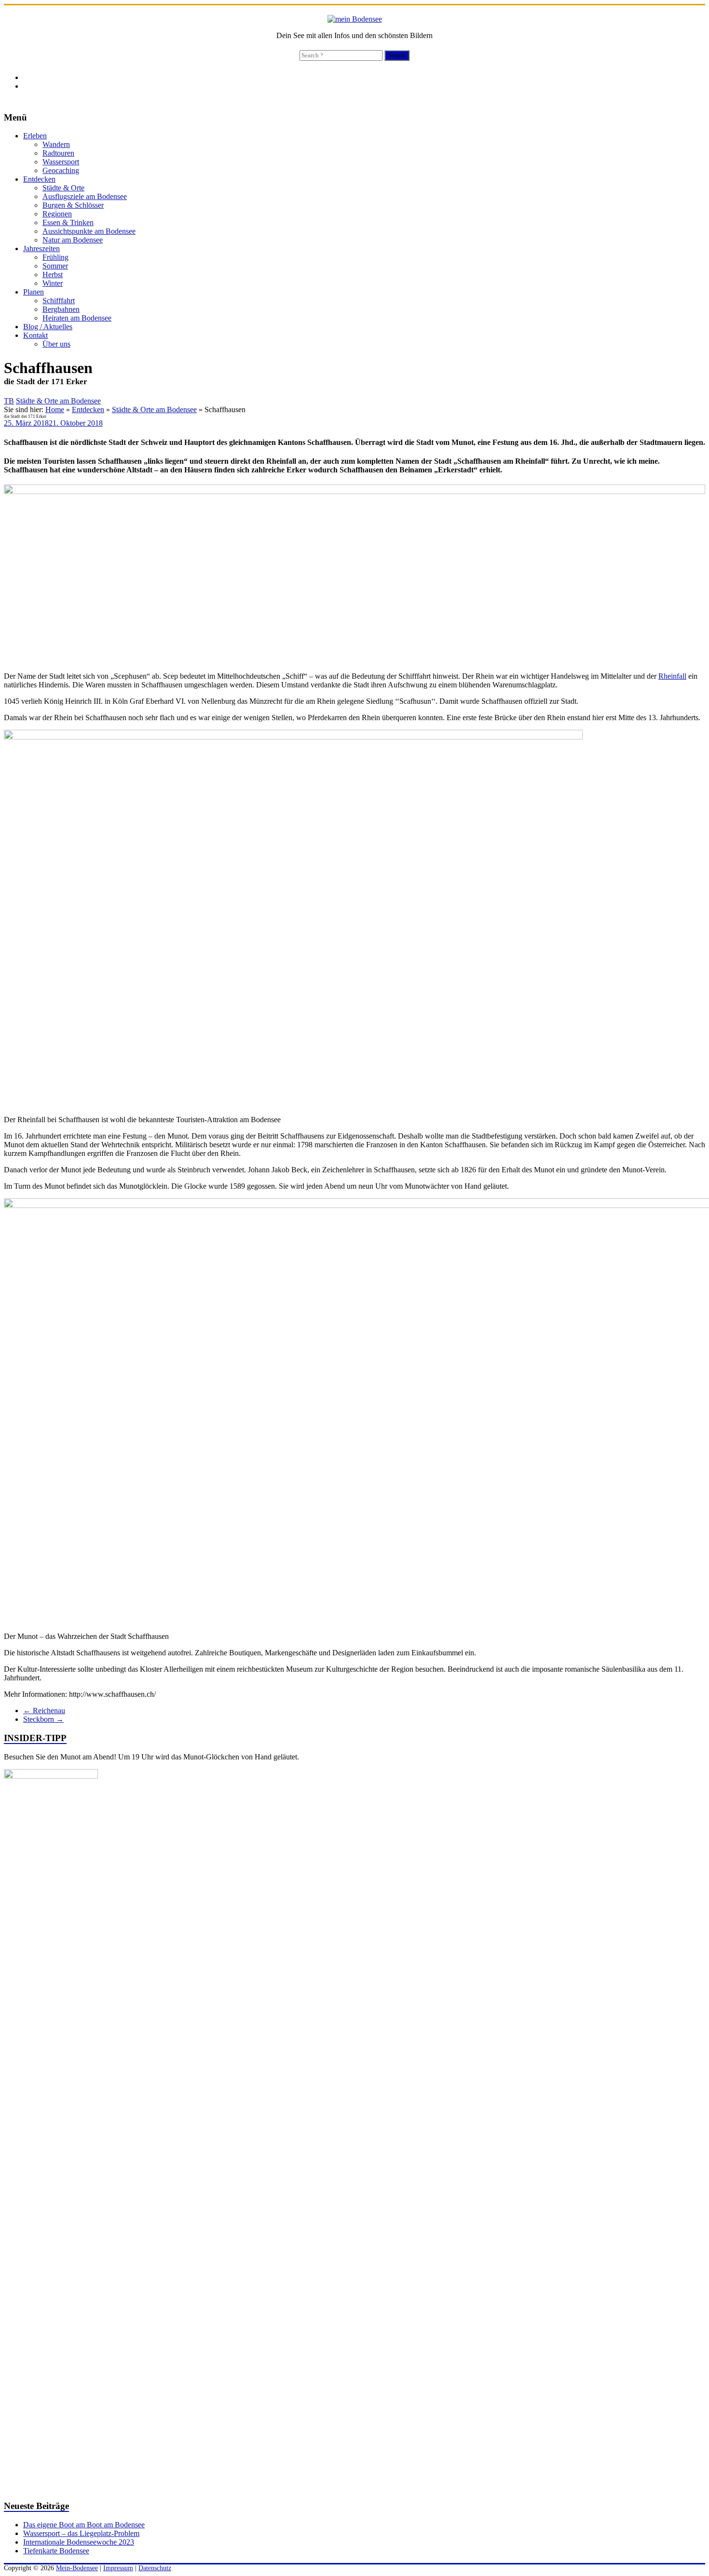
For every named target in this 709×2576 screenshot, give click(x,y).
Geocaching (61, 170)
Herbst (53, 275)
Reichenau (44, 1711)
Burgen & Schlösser (73, 205)
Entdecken (39, 179)
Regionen (57, 214)
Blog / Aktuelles (48, 327)
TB (9, 401)
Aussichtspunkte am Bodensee (89, 231)
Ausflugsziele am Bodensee (85, 196)
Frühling (55, 257)
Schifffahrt (59, 301)
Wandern (56, 144)
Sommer (55, 266)
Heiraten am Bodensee (77, 318)
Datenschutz (155, 2568)
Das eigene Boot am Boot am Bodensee (84, 2525)
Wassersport (61, 162)
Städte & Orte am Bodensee (58, 401)
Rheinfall (672, 676)
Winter (53, 283)
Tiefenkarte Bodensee (56, 2551)
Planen (34, 292)
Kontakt (35, 335)
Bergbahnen (61, 309)
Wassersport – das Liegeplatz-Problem (81, 2533)
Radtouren (58, 153)
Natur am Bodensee (73, 240)
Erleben (35, 136)
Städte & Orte (63, 188)
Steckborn (43, 1719)
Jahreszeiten (41, 248)
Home (55, 409)
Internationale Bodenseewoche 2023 (79, 2542)
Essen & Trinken (68, 222)
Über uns (56, 344)
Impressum (118, 2568)
